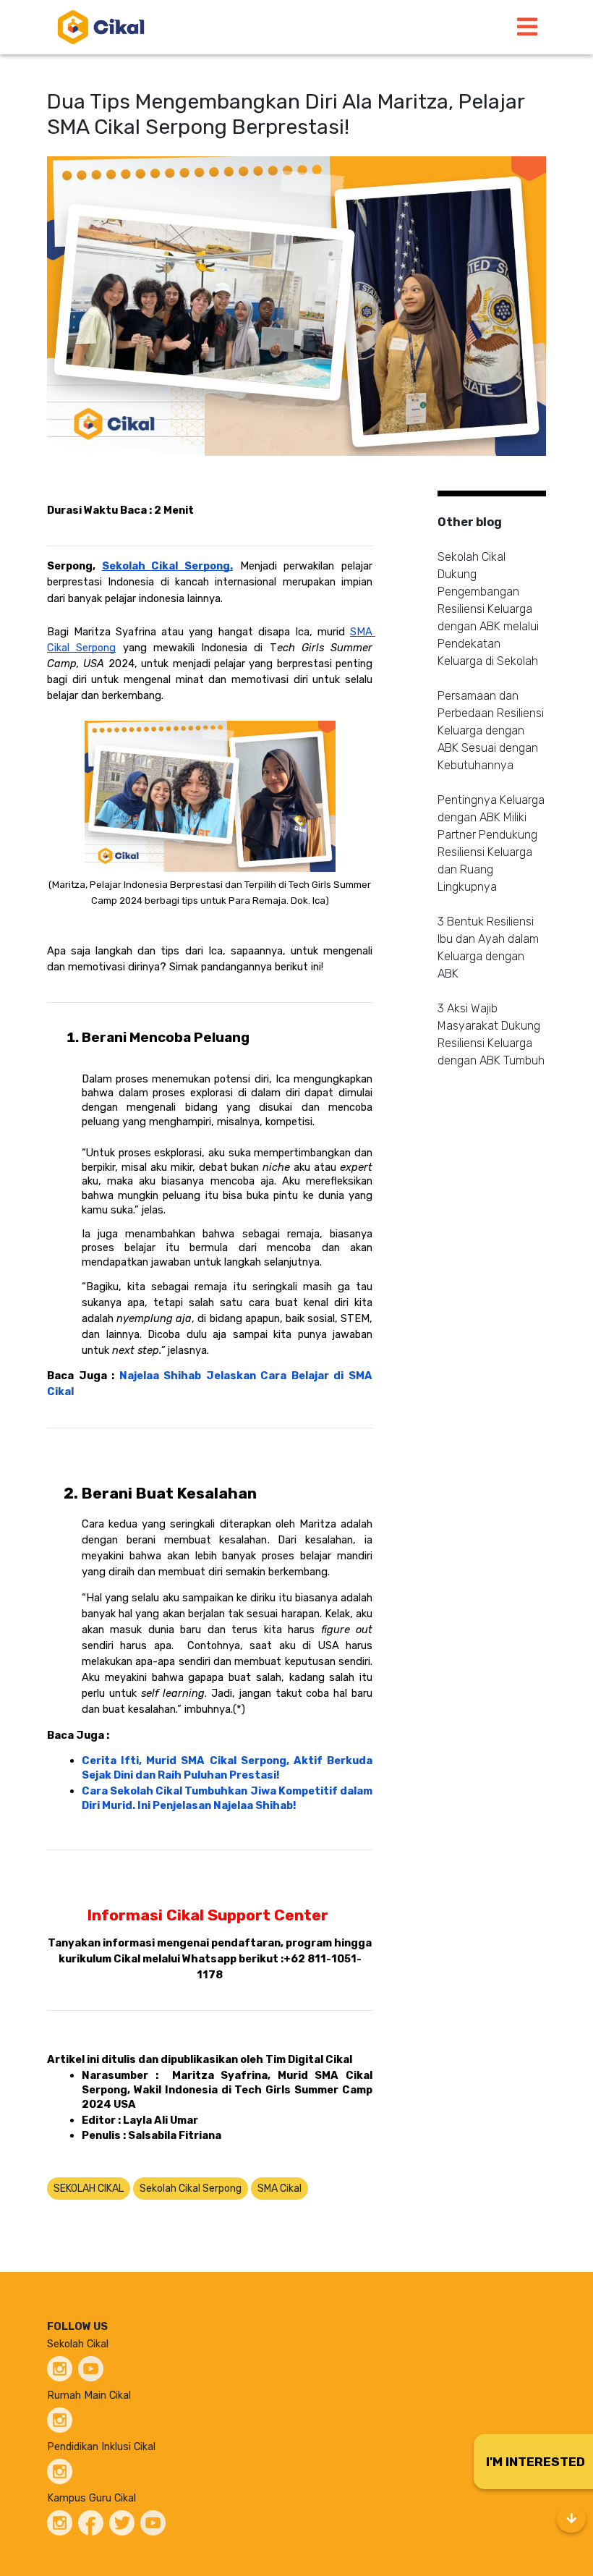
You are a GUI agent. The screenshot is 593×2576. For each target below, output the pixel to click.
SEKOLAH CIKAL (89, 2189)
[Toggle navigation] (527, 27)
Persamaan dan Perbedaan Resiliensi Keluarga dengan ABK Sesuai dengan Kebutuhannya (491, 730)
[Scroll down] (571, 2519)
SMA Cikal (280, 2189)
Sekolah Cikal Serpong (191, 2189)
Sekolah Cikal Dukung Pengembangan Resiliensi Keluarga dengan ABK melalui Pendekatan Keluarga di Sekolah (488, 609)
